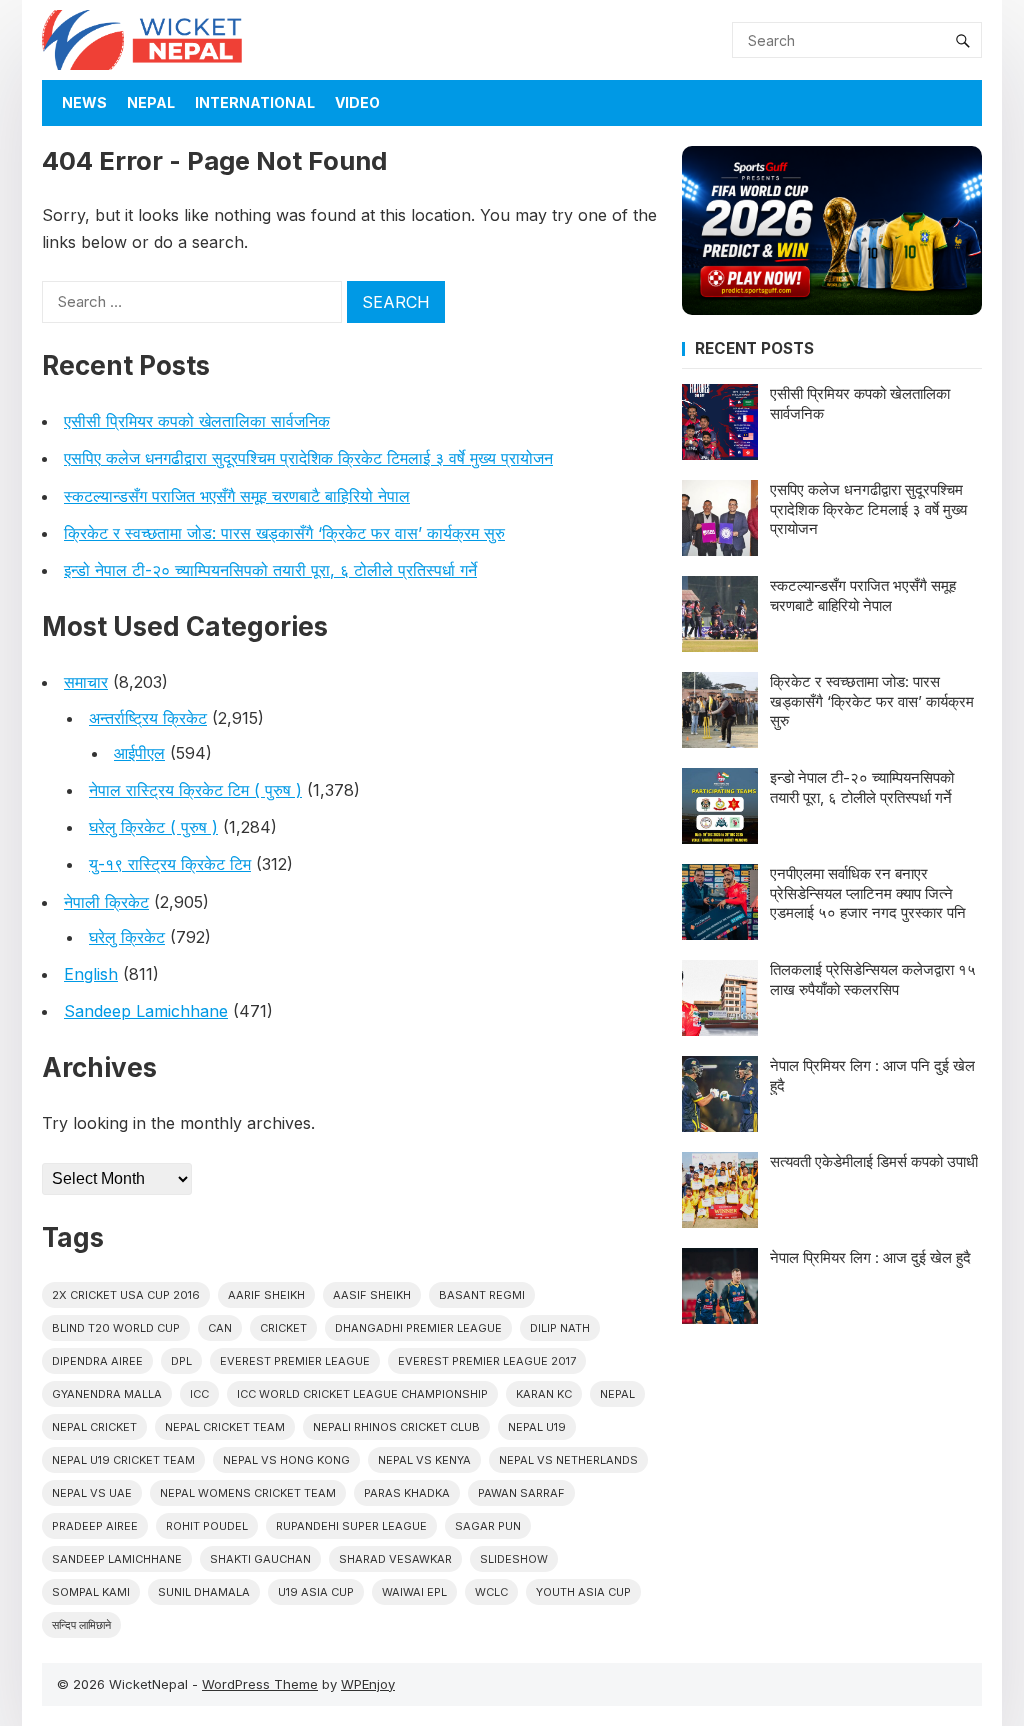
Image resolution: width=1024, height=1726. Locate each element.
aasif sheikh (372, 1295)
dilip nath (560, 1328)
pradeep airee (95, 1526)
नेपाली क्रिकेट (106, 902)
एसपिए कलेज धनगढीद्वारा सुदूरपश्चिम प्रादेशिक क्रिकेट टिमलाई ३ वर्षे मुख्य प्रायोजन (308, 458)
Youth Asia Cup (583, 1592)
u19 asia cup (316, 1592)
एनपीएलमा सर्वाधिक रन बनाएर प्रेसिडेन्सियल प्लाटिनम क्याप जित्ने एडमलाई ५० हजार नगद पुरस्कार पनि (868, 893)
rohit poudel (207, 1526)
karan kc (544, 1394)
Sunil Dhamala (204, 1592)
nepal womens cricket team (248, 1493)
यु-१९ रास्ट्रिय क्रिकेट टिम (170, 864)
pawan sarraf (521, 1493)
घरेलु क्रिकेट (127, 937)
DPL (181, 1361)
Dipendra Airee (97, 1361)
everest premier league (295, 1361)
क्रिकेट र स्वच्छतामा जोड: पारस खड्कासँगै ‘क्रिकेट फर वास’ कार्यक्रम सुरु (284, 533)
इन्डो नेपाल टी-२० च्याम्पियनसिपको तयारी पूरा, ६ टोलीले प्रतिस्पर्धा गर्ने (270, 570)
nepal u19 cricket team (123, 1460)
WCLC (491, 1592)
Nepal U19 (537, 1427)
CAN (220, 1328)
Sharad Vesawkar (395, 1559)
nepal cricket (94, 1427)
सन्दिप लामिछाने (81, 1625)
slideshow (514, 1559)
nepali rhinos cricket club (396, 1427)
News (84, 102)
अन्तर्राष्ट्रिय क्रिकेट (148, 718)
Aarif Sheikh (266, 1295)
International (255, 102)
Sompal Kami (91, 1592)
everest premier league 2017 (487, 1361)
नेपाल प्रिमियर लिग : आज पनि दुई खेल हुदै (872, 1075)
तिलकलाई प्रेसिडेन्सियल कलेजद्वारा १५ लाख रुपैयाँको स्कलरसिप (873, 979)
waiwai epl (414, 1592)
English (91, 974)
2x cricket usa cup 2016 (126, 1295)
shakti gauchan (260, 1559)
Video (357, 102)
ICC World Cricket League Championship (362, 1394)
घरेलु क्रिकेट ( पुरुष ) (153, 827)
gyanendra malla (107, 1394)
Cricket (283, 1328)
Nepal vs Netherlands (568, 1460)
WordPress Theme (260, 1684)
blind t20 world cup (116, 1328)
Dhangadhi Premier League (418, 1328)
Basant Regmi (482, 1295)
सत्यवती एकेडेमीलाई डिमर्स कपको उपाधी (874, 1161)
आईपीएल (139, 753)
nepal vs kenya (424, 1460)
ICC (199, 1394)
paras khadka (407, 1493)
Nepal (151, 102)
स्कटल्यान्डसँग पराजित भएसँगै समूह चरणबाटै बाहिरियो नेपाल (237, 496)
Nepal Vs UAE (92, 1493)
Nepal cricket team (225, 1427)
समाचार (86, 682)
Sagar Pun (488, 1526)
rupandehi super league (351, 1526)
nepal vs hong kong (286, 1460)
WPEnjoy (368, 1684)
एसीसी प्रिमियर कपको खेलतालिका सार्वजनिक (197, 421)
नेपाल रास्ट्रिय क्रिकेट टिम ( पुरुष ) (195, 790)
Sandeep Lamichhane (146, 1011)
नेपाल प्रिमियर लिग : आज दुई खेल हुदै (870, 1257)
